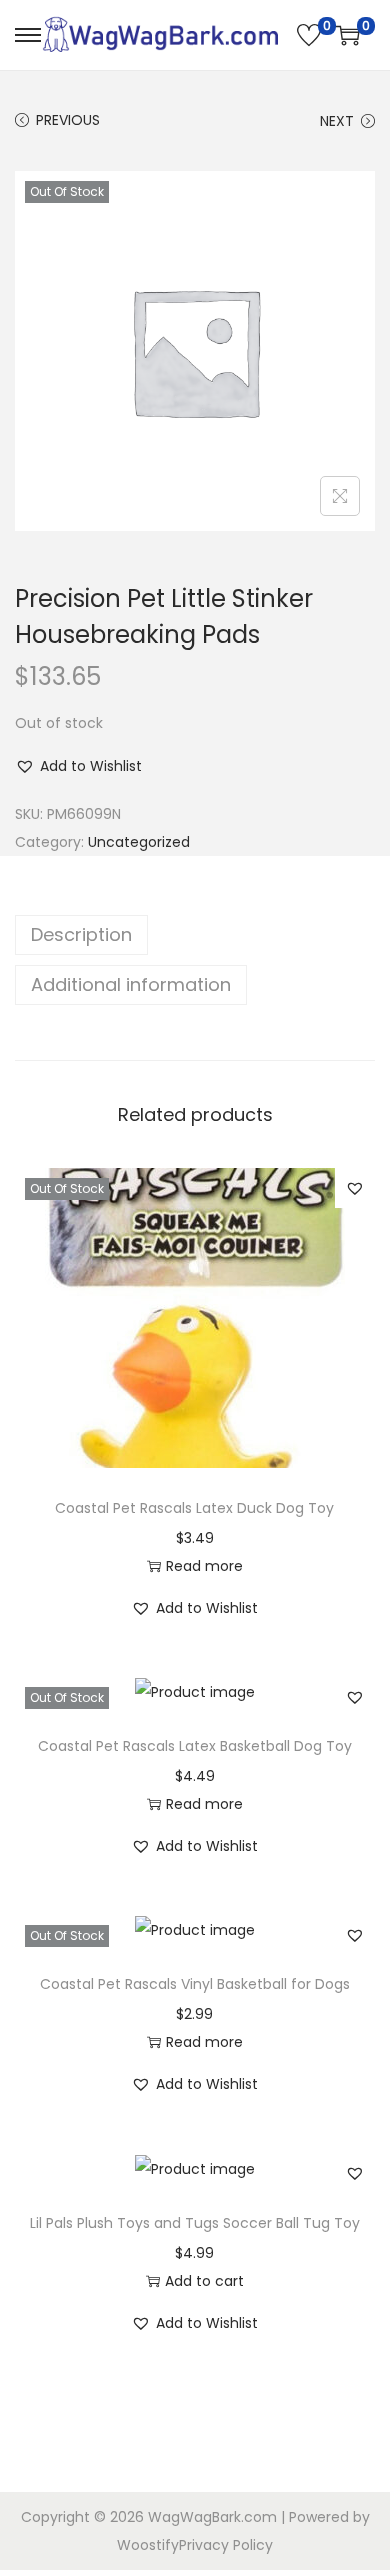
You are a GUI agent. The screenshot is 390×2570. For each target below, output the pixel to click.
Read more (204, 1566)
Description (81, 934)
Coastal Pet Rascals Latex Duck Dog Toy (194, 1508)
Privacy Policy (226, 2545)
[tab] (195, 935)
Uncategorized (139, 842)
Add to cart (204, 2281)
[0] (309, 35)
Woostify (148, 2545)
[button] (78, 766)
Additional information (131, 984)
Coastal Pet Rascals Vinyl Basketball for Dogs (195, 1984)
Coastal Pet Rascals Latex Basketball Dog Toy (195, 1746)
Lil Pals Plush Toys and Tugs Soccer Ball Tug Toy (195, 2223)
